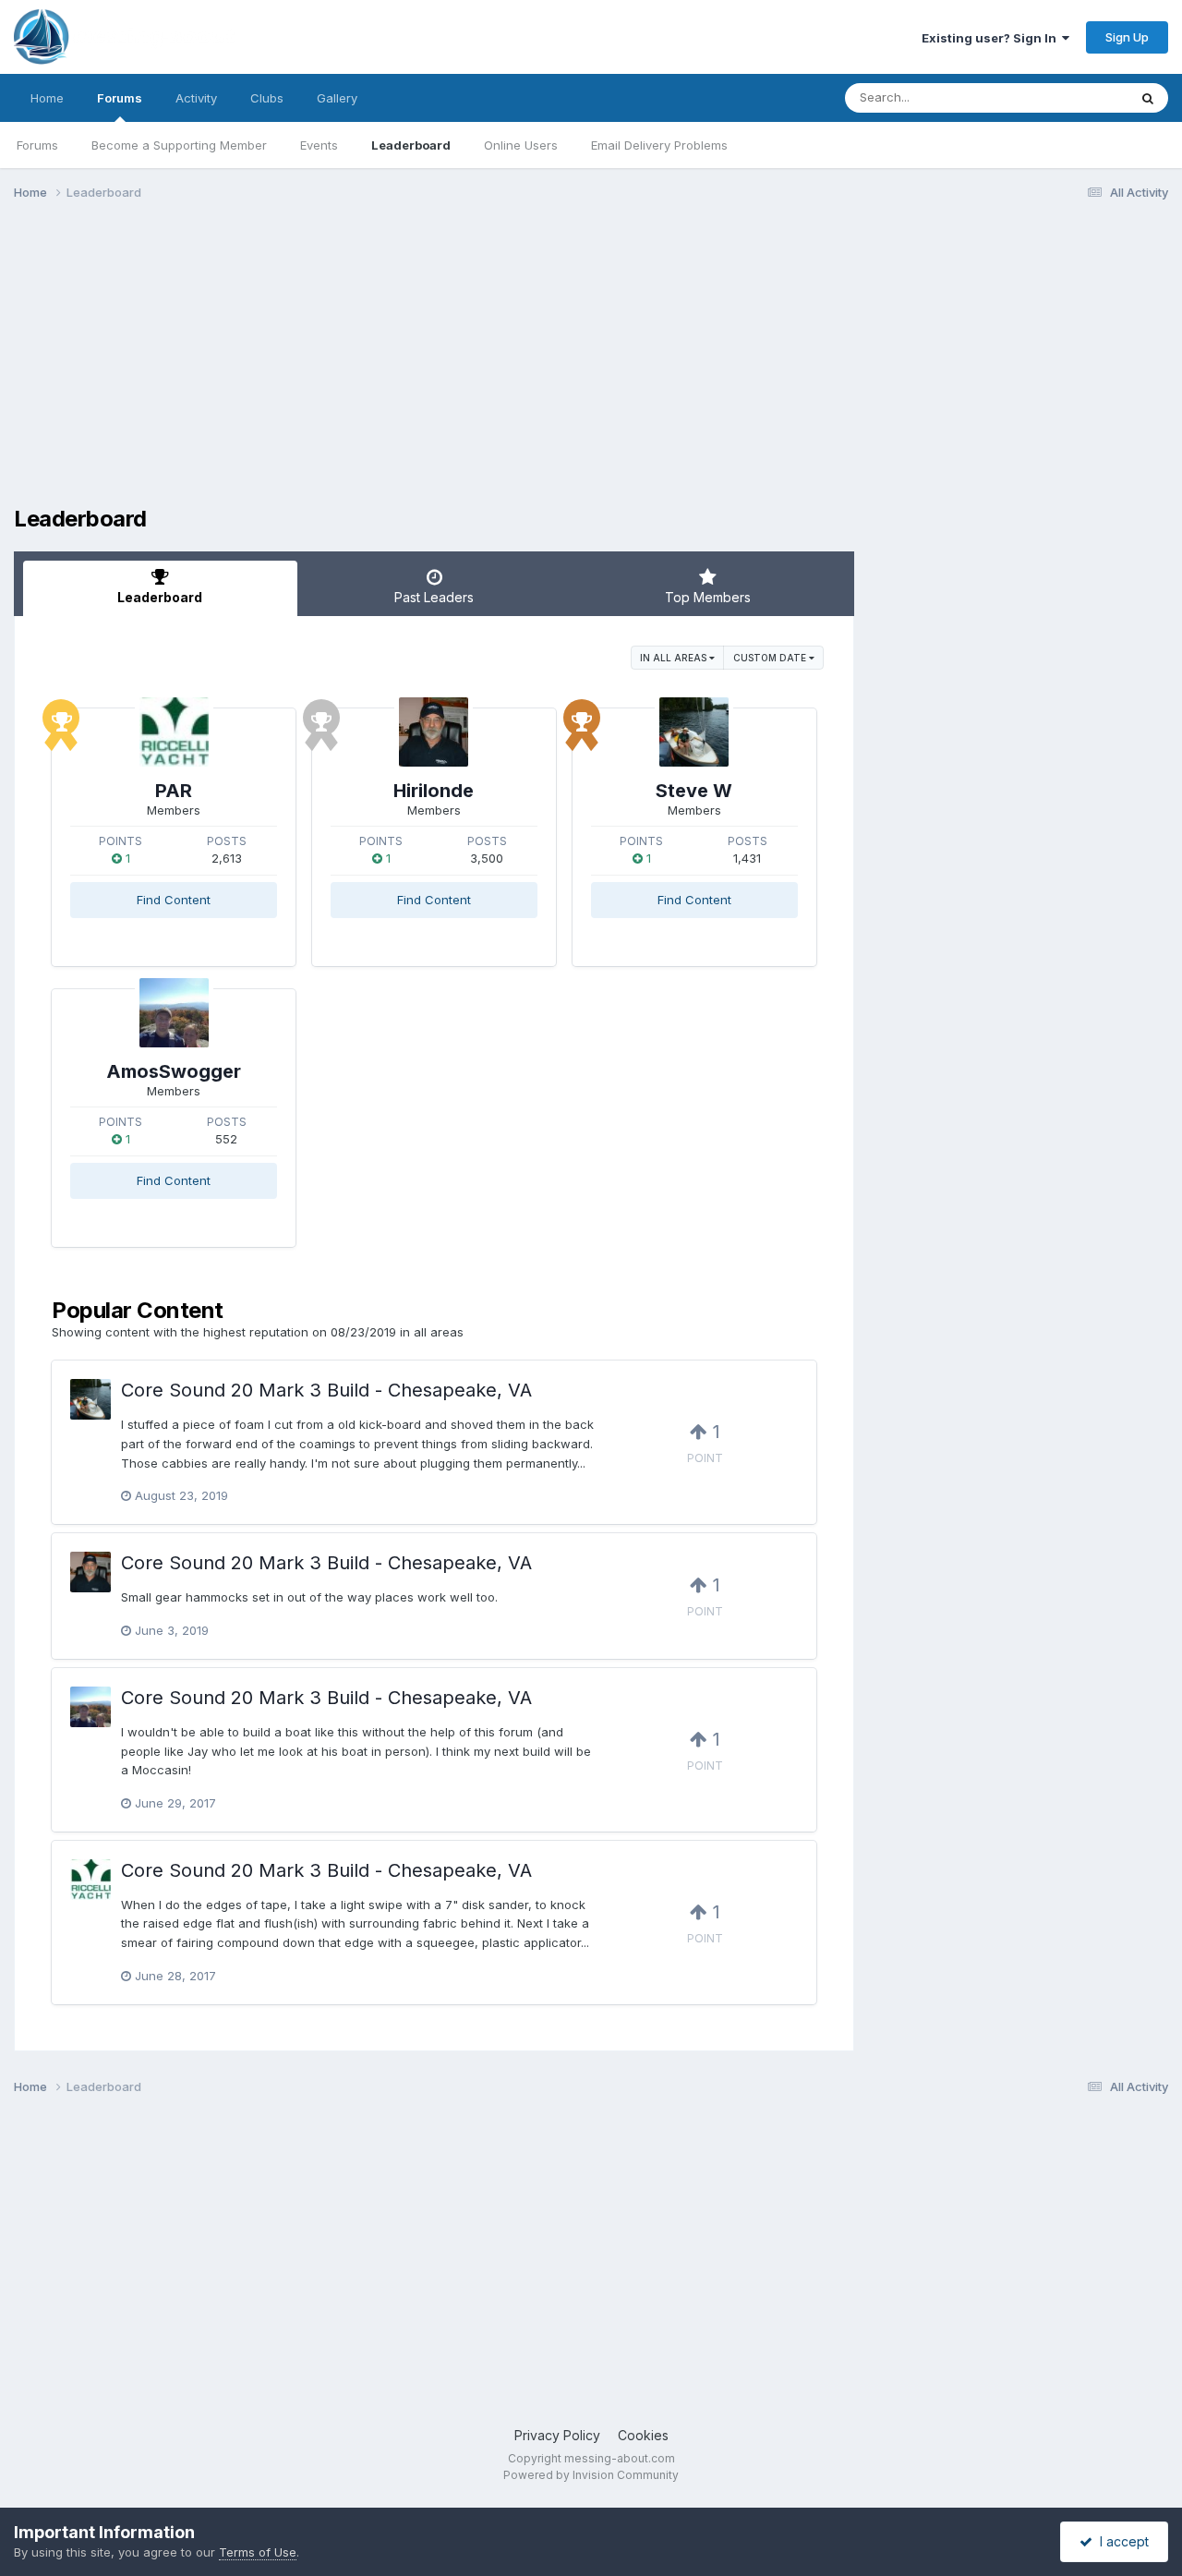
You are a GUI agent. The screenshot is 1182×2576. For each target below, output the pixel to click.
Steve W (694, 791)
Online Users (521, 145)
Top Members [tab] (708, 597)
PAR (174, 791)
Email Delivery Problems (659, 145)
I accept (1121, 2541)
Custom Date (771, 658)
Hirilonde (434, 791)
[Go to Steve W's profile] (694, 732)
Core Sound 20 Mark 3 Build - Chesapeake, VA (326, 1390)
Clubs (267, 98)
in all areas (675, 658)
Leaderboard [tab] (160, 597)
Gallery (337, 98)
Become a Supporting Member (179, 145)
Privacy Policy (557, 2435)
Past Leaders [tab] (434, 597)
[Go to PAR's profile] (174, 732)
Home (47, 98)
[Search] (1148, 98)
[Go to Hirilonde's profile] (434, 732)
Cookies (643, 2435)
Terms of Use (258, 2552)
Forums (120, 98)
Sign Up (1127, 37)
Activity (196, 98)
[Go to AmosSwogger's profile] (174, 1013)
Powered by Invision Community (591, 2475)
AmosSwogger (174, 1071)
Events (319, 145)
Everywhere (1070, 97)
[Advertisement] (350, 358)
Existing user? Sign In (992, 38)
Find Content (174, 900)
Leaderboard (411, 145)
